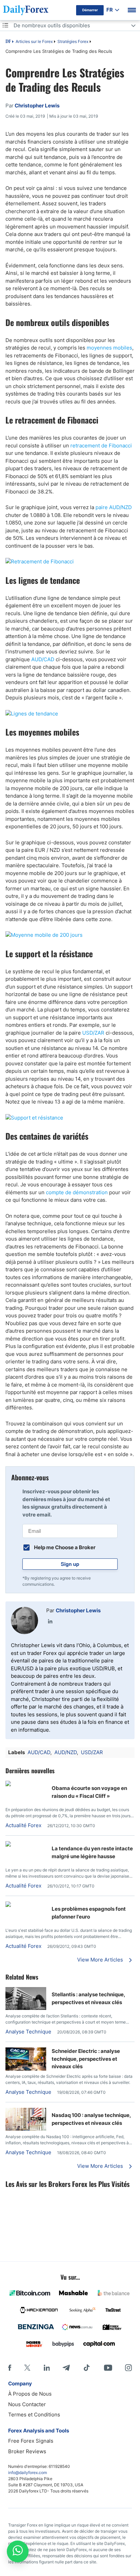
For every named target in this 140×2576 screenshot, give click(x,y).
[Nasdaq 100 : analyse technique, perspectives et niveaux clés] (26, 2129)
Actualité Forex (23, 1825)
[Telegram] (66, 2368)
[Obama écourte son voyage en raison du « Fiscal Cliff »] (26, 1784)
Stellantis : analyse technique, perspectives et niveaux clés (88, 1998)
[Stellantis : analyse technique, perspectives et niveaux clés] (26, 2008)
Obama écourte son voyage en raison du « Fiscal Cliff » (89, 1792)
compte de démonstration (77, 1192)
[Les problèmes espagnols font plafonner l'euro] (26, 1905)
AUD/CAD (43, 659)
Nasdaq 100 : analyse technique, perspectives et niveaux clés (91, 2119)
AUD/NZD (66, 1752)
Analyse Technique (28, 2032)
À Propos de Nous (30, 2394)
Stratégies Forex (73, 41)
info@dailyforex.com (28, 2473)
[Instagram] (128, 2368)
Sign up (70, 1564)
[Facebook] (10, 2368)
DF (8, 42)
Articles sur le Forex (34, 41)
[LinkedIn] (50, 1621)
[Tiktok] (87, 2368)
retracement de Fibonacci (101, 446)
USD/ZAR (93, 1033)
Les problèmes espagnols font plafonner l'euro (89, 1913)
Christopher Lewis (78, 1610)
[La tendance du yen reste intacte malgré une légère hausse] (26, 1845)
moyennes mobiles (109, 348)
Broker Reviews (27, 2451)
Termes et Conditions (34, 2415)
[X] (27, 2368)
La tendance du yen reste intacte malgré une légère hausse (92, 1852)
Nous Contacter (27, 2404)
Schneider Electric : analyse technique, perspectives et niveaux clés (86, 2059)
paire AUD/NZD (114, 507)
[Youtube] (108, 2368)
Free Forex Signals (31, 2441)
